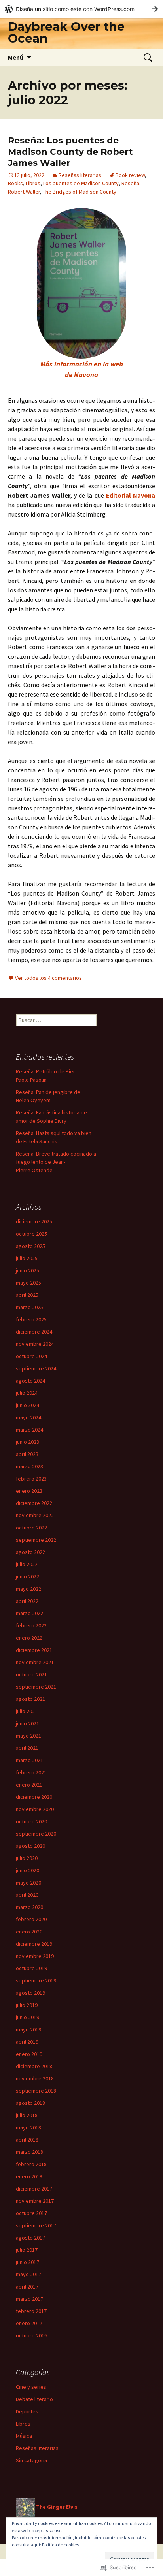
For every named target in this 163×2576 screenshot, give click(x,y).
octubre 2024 (31, 1356)
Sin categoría (31, 2460)
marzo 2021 (29, 1760)
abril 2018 (27, 2140)
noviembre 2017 (35, 2201)
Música (24, 2436)
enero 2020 (29, 1932)
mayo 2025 (28, 1283)
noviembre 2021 (35, 1662)
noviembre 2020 (35, 1809)
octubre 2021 (31, 1674)
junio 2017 (27, 2262)
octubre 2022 (31, 1528)
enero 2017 (29, 2323)
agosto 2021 (30, 1699)
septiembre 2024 (36, 1368)
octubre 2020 (31, 1821)
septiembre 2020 (36, 1834)
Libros (33, 183)
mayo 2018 (28, 2127)
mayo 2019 (28, 2029)
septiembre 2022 (36, 1540)
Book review (130, 175)
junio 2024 (27, 1405)
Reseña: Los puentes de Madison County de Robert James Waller (70, 152)
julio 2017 (27, 2250)
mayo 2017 (28, 2274)
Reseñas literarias (80, 175)
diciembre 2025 (34, 1221)
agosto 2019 (30, 1993)
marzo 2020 (29, 1907)
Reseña (130, 183)
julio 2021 (27, 1711)
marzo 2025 (29, 1307)
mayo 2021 (28, 1736)
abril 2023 (27, 1454)
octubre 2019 (31, 1968)
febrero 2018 (31, 2164)
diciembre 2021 (34, 1650)
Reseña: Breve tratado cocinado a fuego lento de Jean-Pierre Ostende (56, 1162)
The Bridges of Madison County (80, 192)
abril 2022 (27, 1601)
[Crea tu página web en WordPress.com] (81, 9)
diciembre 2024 (34, 1332)
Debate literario (34, 2399)
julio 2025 (27, 1258)
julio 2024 (27, 1393)
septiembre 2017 (36, 2225)
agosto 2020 (30, 1846)
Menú (16, 57)
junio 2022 (27, 1576)
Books (15, 183)
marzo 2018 (29, 2152)
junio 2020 (27, 1870)
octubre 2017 (31, 2213)
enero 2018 (29, 2176)
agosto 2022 (30, 1552)
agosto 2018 (30, 2103)
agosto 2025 (30, 1246)
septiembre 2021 (36, 1687)
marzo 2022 (29, 1613)
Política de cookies (60, 2545)
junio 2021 (27, 1723)
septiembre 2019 (36, 1980)
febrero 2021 (31, 1772)
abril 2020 (27, 1895)
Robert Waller (24, 192)
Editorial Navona (131, 495)
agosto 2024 (30, 1381)
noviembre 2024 (35, 1344)
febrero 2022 (31, 1625)
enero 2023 (29, 1491)
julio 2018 (27, 2115)
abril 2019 (27, 2042)
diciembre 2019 (34, 1944)
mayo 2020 (28, 1883)
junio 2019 (27, 2017)
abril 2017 (27, 2287)
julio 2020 (27, 1858)
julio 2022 (27, 1564)
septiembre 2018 (36, 2091)
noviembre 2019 (35, 1956)
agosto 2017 (30, 2238)
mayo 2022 (28, 1589)
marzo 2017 (29, 2299)
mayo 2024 (28, 1417)
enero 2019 (29, 2054)
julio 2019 (27, 2005)
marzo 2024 (29, 1430)
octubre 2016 (31, 2335)
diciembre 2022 (34, 1503)
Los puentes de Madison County (81, 183)
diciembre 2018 (34, 2066)
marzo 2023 (29, 1466)
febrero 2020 (31, 1919)
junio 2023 (27, 1442)
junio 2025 (27, 1270)
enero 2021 (29, 1785)
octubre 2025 (31, 1234)
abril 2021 (27, 1748)
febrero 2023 (31, 1479)
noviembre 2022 (35, 1515)
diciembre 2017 (34, 2189)
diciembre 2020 (34, 1797)
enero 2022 (29, 1638)
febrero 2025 (31, 1319)
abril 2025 (27, 1295)
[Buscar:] (148, 58)
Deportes (27, 2411)
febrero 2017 (31, 2311)
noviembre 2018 (35, 2078)
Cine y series (31, 2387)
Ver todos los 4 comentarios (48, 978)
